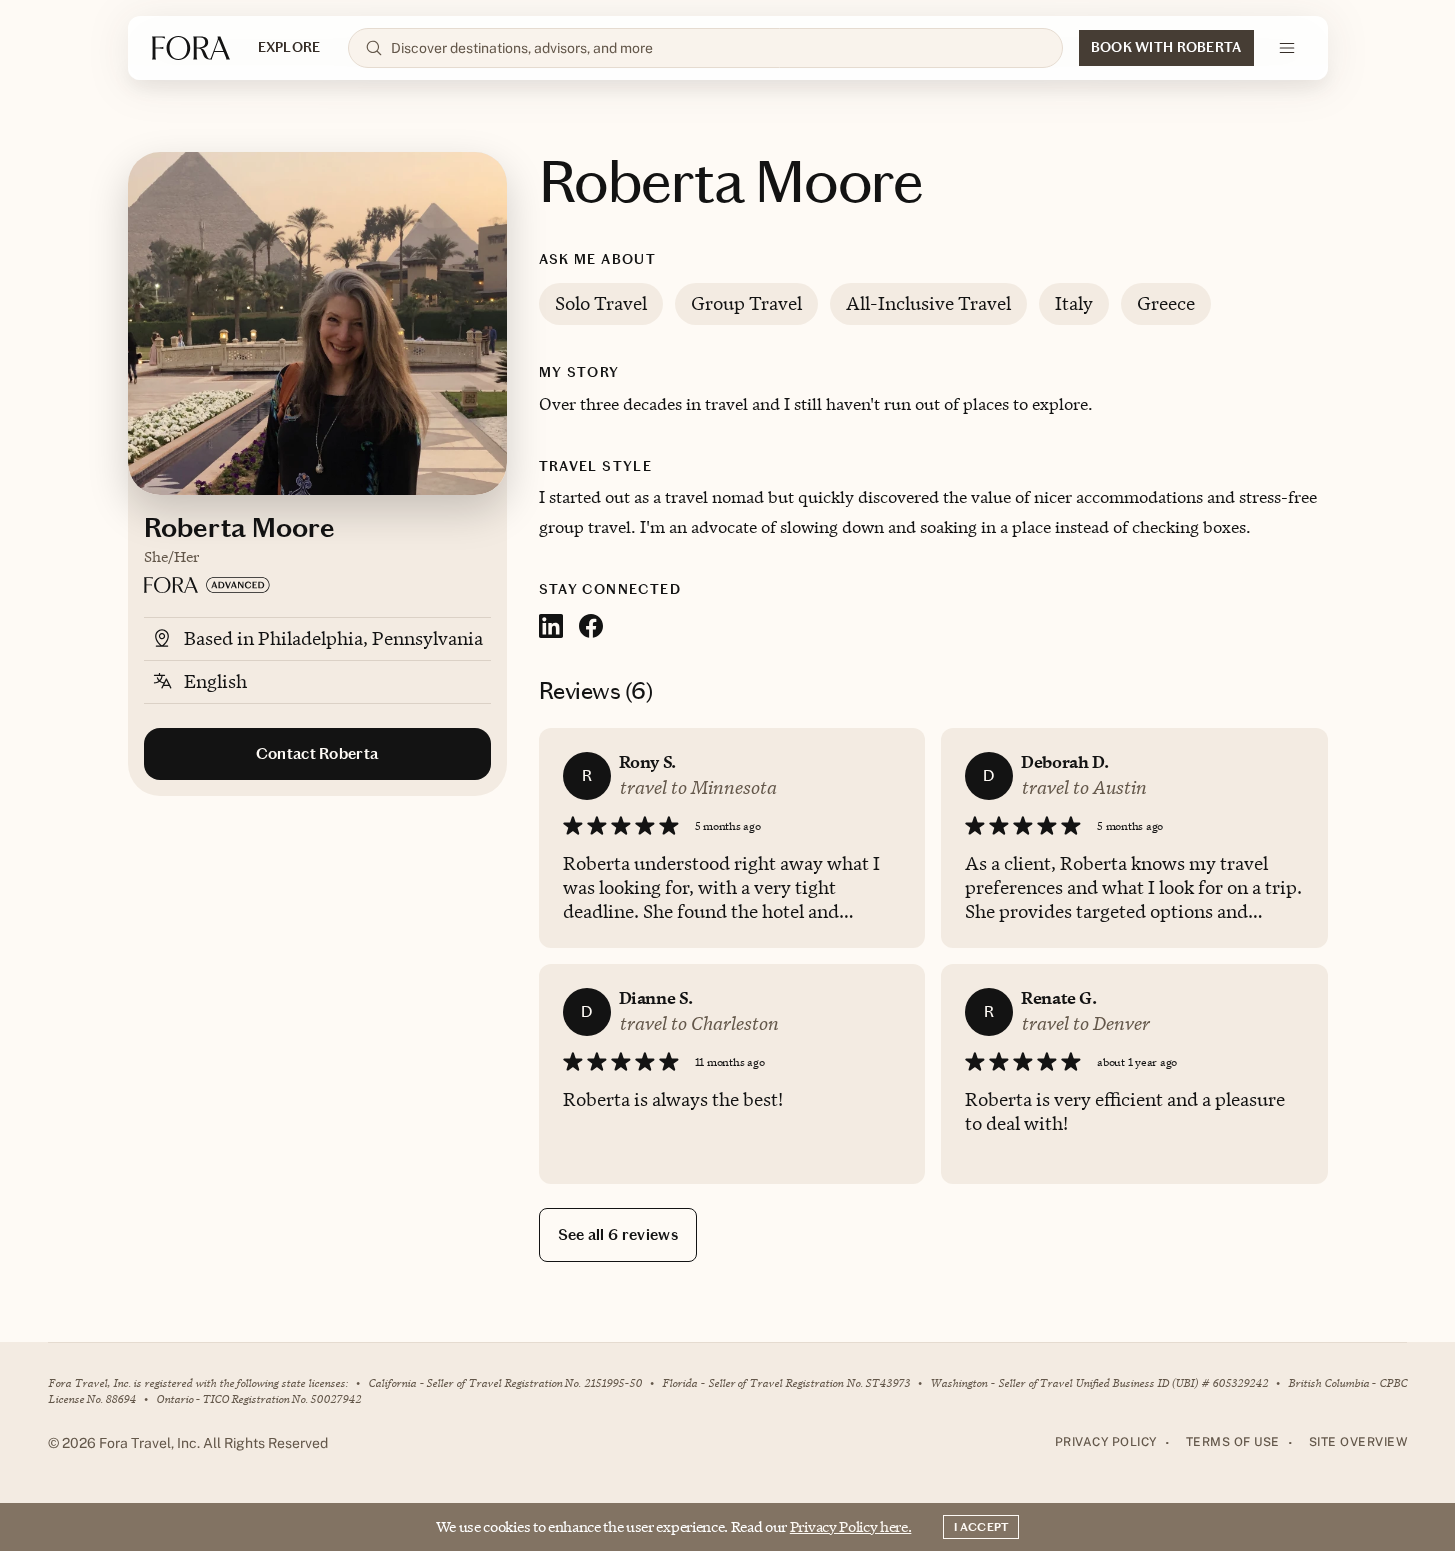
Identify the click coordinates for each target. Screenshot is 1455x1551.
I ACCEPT (981, 1527)
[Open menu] (1287, 48)
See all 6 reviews (618, 1234)
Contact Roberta (317, 753)
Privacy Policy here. (851, 1526)
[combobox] (718, 48)
